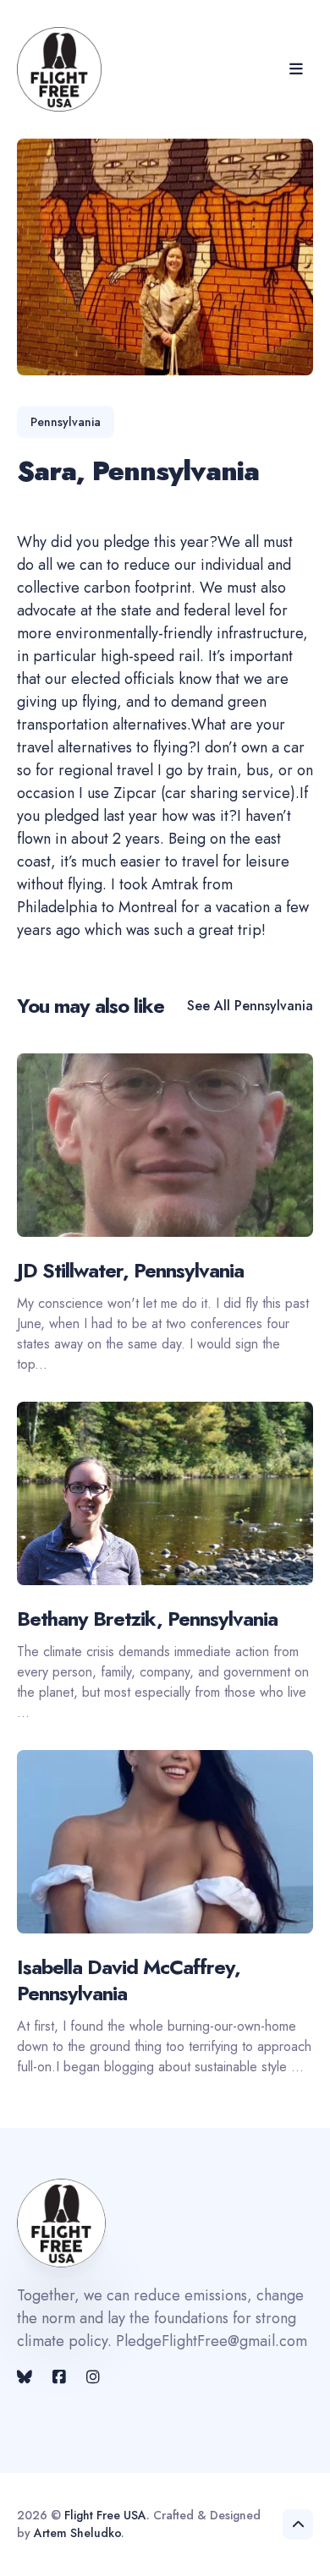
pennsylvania (66, 422)
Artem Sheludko (77, 2533)
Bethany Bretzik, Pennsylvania (147, 1619)
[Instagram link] (93, 2377)
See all (250, 1006)
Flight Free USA (105, 2515)
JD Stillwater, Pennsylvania (130, 1270)
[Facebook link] (59, 2377)
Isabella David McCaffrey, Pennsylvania (129, 1980)
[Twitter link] (26, 2377)
